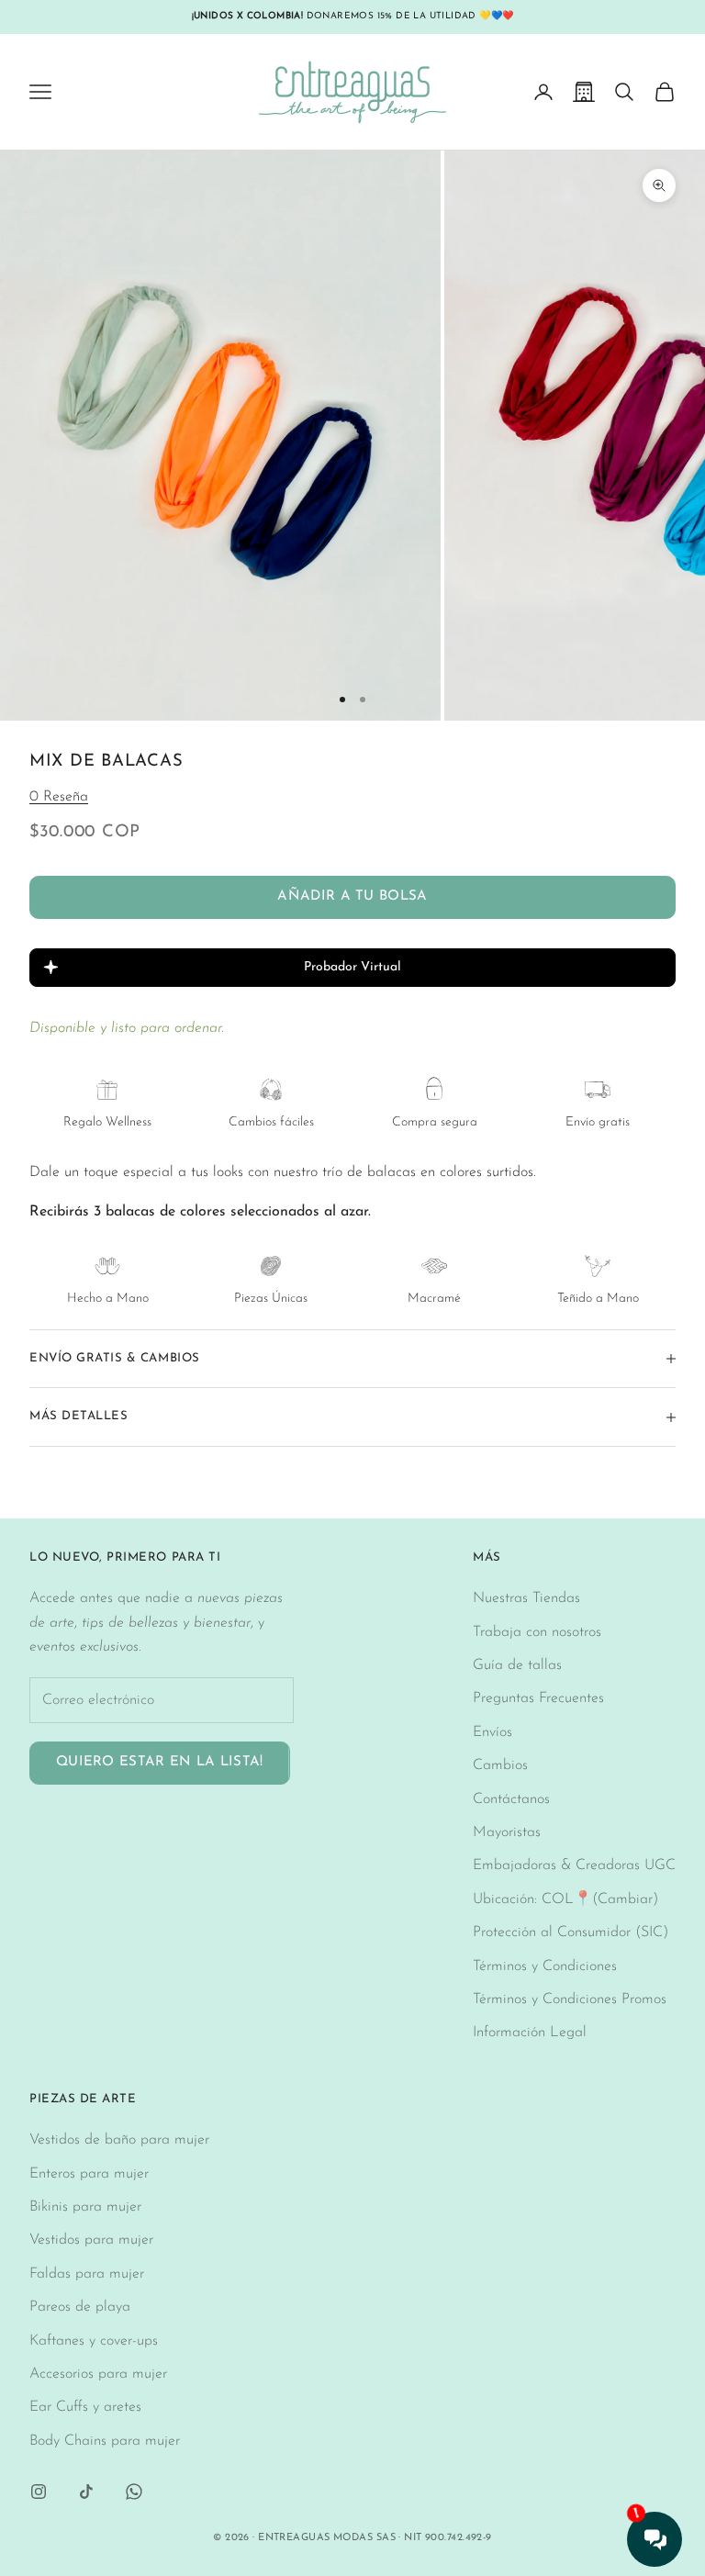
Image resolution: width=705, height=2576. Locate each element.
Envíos (492, 1732)
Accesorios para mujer (98, 2374)
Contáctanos (511, 1799)
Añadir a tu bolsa (352, 896)
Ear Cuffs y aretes (85, 2407)
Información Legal (530, 2033)
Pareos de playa (80, 2307)
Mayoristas (507, 1832)
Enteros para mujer (89, 2174)
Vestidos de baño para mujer (119, 2140)
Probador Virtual (352, 967)
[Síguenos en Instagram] (39, 2492)
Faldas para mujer (87, 2274)
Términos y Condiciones (545, 1966)
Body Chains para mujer (105, 2441)
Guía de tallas (517, 1665)
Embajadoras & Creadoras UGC (574, 1865)
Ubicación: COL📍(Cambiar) (565, 1899)
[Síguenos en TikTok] (86, 2492)
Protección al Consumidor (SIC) (571, 1932)
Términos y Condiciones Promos (570, 1999)
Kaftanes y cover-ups (94, 2341)
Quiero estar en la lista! (160, 1762)
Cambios (500, 1765)
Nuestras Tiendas (526, 1598)
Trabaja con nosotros (537, 1632)
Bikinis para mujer (85, 2207)
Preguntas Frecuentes (538, 1698)
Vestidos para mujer (91, 2240)
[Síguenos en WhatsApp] (134, 2492)
